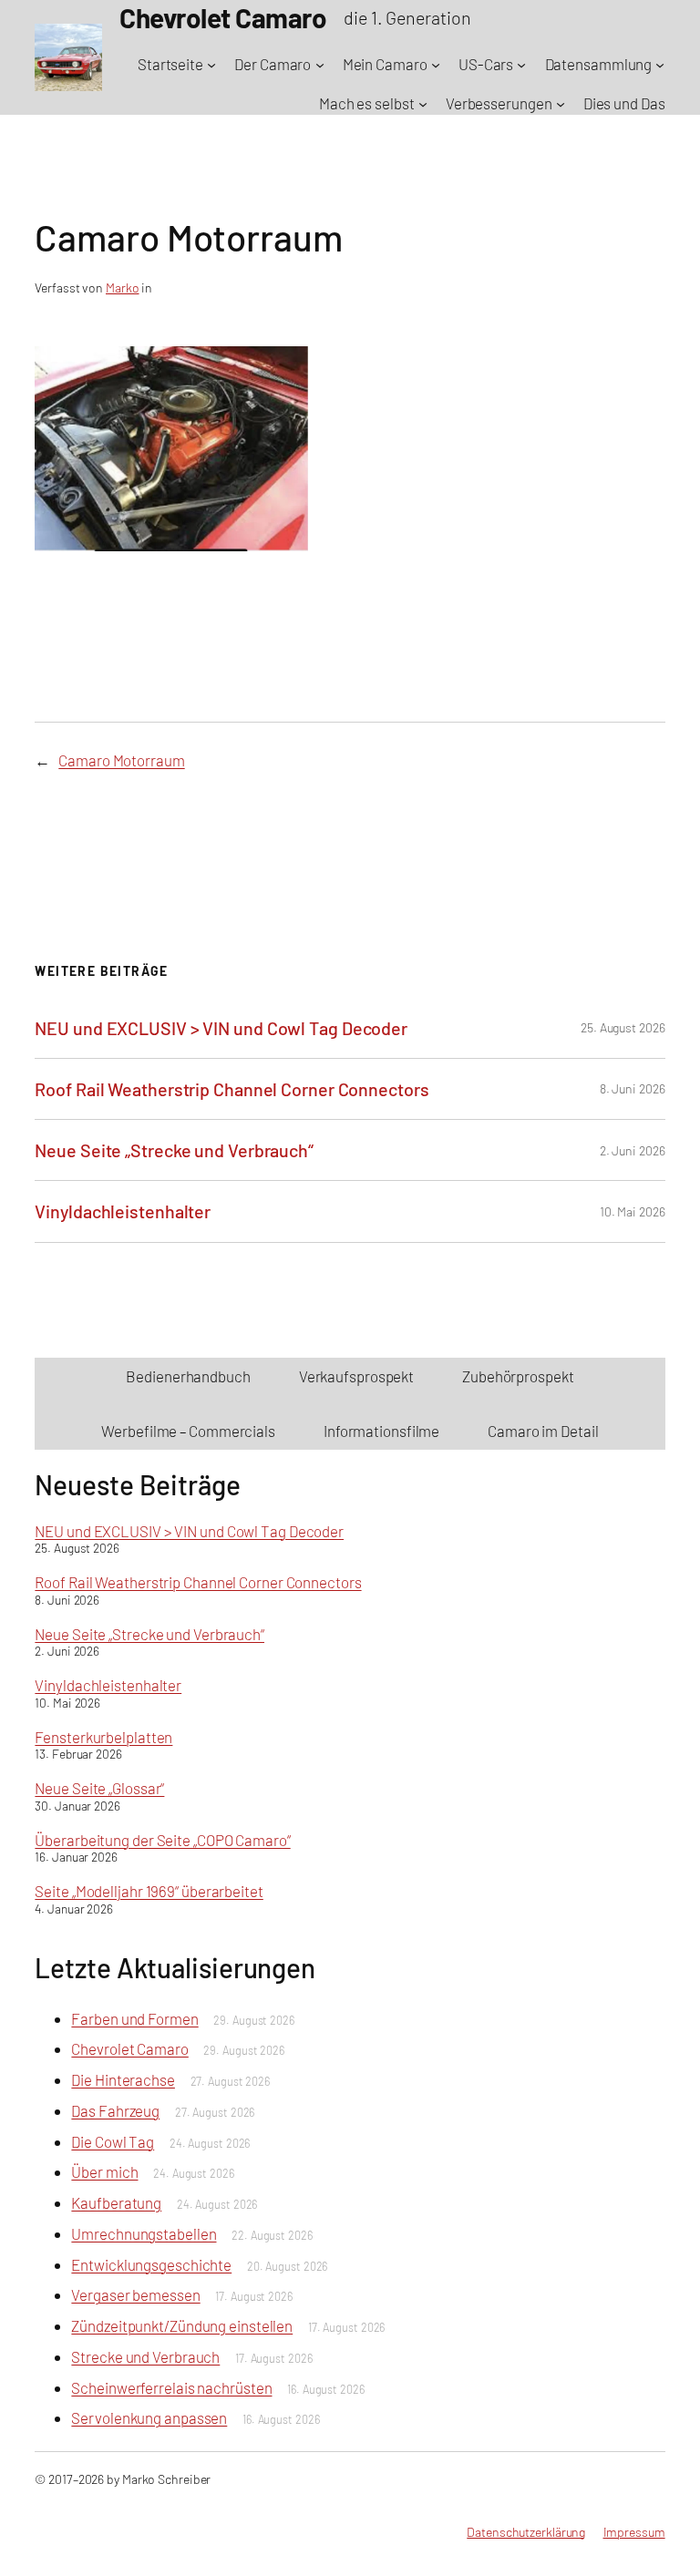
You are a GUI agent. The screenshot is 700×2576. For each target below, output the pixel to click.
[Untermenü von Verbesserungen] (561, 104)
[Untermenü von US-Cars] (521, 65)
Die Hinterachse (123, 2079)
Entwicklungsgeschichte (151, 2264)
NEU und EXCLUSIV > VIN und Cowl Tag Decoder (221, 1028)
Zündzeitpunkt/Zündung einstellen (182, 2325)
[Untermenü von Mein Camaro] (436, 65)
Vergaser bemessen (135, 2294)
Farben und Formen (134, 2018)
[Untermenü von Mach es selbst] (423, 104)
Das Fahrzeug (115, 2110)
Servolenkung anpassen (149, 2417)
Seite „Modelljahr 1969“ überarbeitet (149, 1891)
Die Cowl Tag (113, 2141)
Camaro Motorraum (121, 760)
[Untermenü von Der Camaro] (320, 65)
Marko (123, 287)
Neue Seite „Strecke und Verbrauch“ (174, 1150)
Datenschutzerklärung (526, 2532)
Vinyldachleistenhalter (123, 1211)
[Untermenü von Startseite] (211, 65)
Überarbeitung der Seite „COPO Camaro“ (162, 1840)
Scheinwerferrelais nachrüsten (171, 2387)
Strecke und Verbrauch (145, 2356)
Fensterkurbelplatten (103, 1737)
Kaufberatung (116, 2202)
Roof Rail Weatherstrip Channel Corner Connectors (232, 1089)
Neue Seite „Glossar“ (99, 1788)
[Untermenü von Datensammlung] (660, 65)
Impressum (634, 2532)
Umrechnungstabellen (144, 2233)
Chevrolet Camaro (129, 2048)
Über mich (104, 2171)
